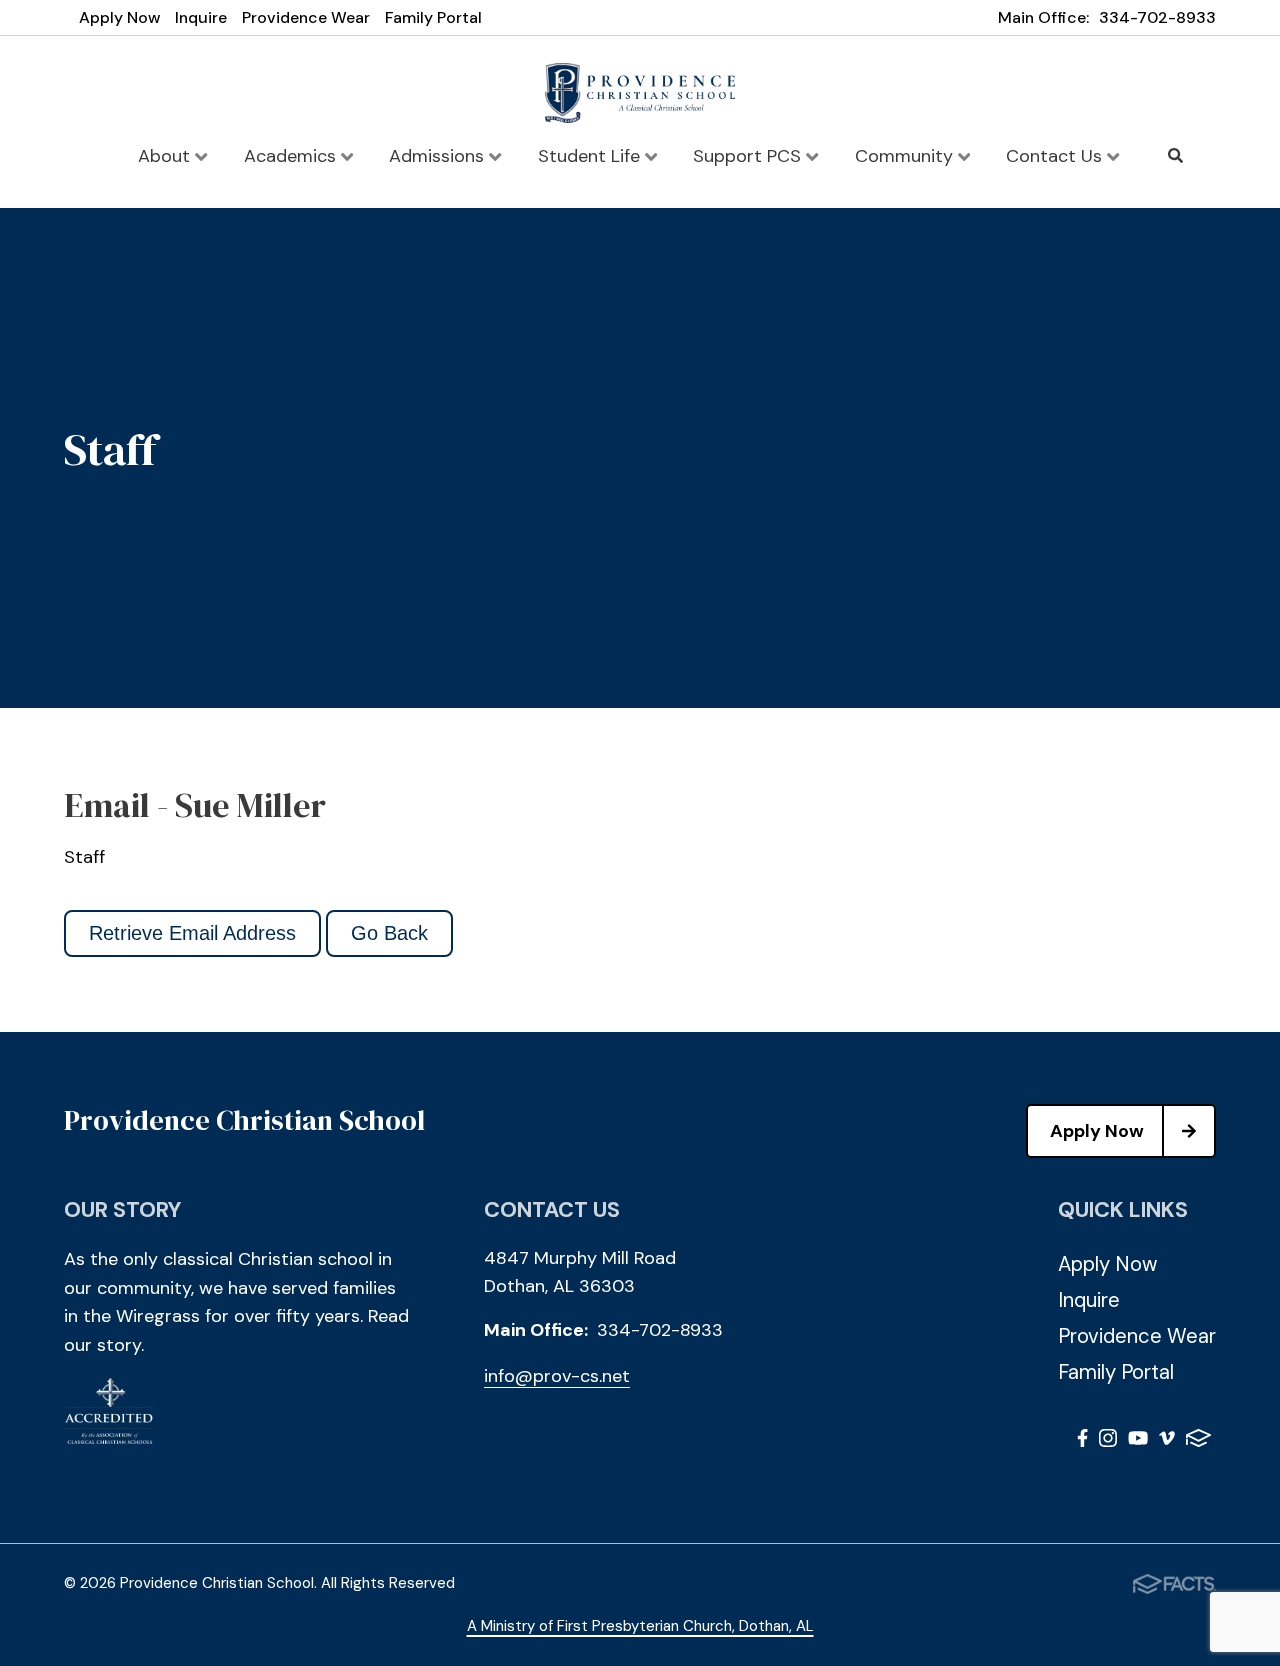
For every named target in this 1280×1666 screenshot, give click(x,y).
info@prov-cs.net (557, 1376)
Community (906, 156)
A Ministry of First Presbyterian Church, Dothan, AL (640, 1626)
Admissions (439, 156)
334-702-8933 (1157, 17)
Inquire (201, 17)
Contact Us (1056, 156)
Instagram (1108, 1441)
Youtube (1138, 1441)
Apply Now (119, 17)
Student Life (591, 156)
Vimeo (1167, 1441)
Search (1176, 156)
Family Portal (433, 17)
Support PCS (749, 156)
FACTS (1198, 1441)
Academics (292, 156)
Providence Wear (306, 17)
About (166, 156)
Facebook (1082, 1441)
